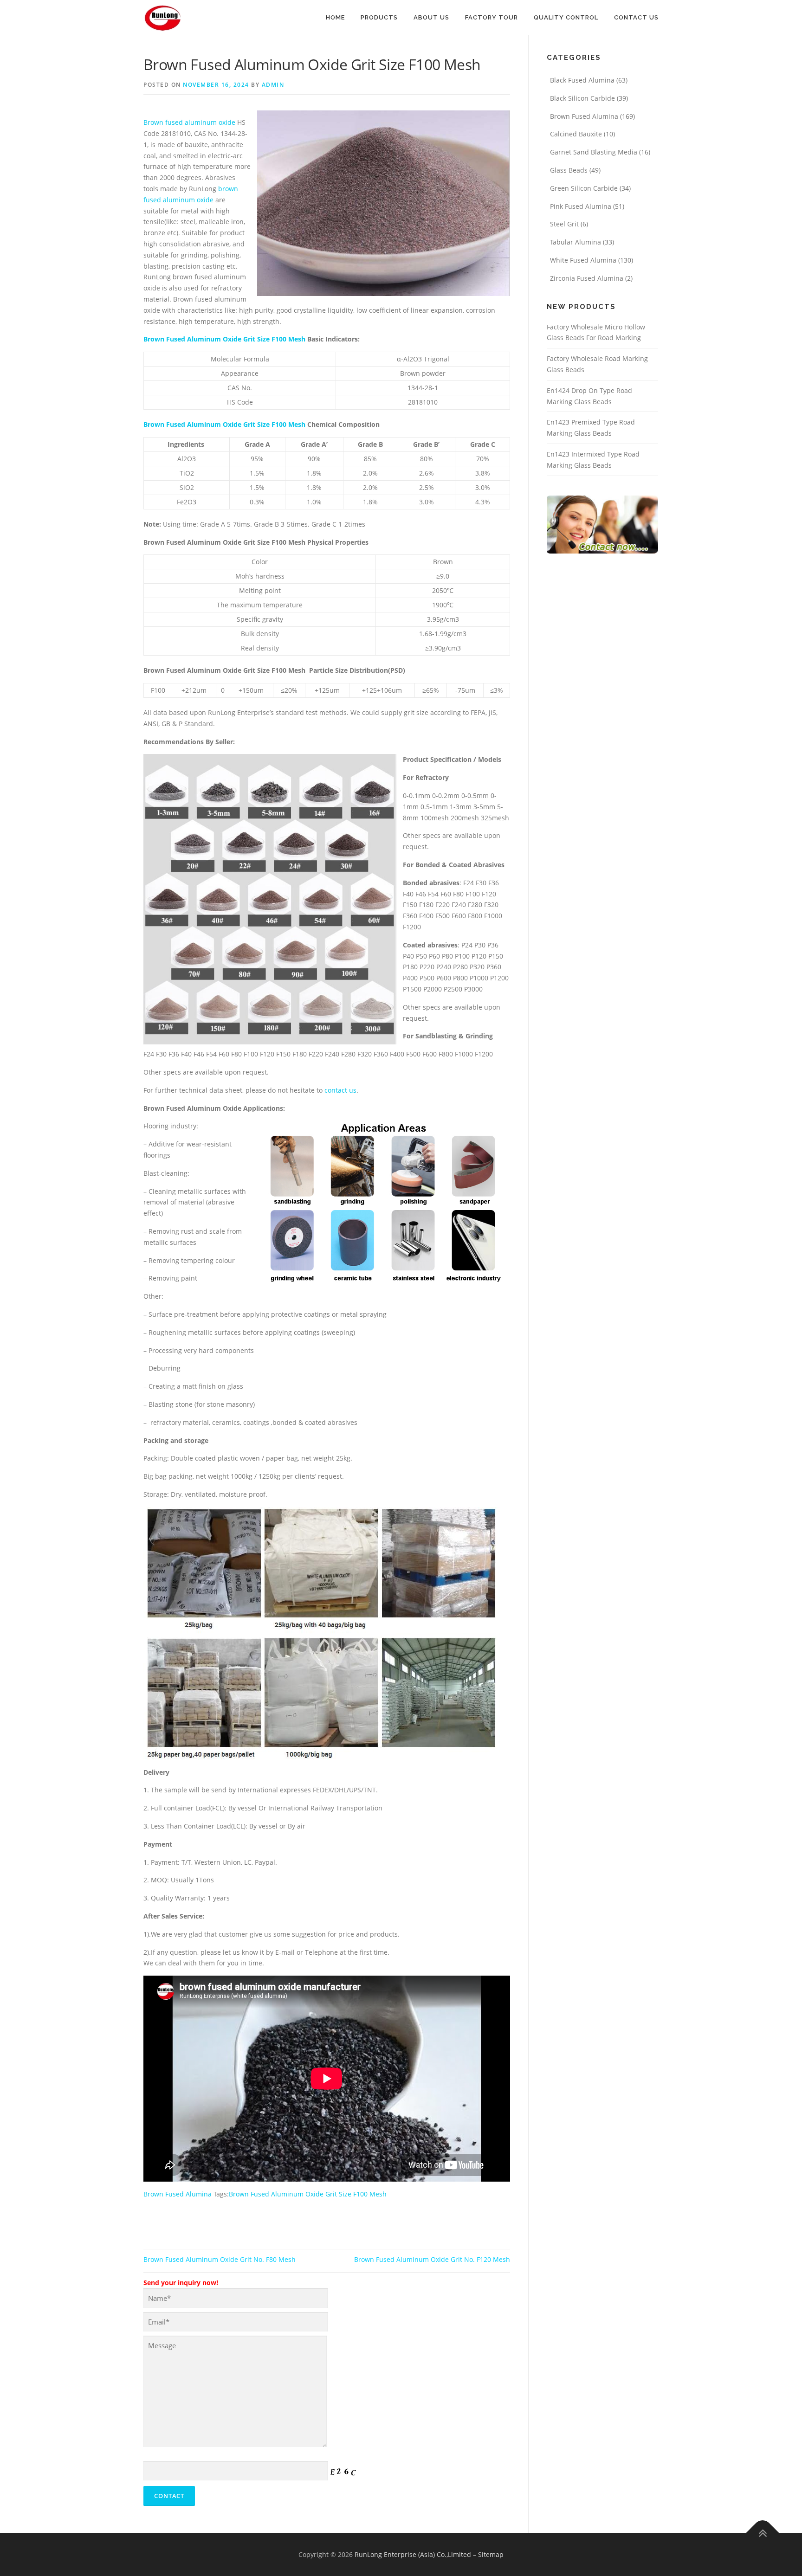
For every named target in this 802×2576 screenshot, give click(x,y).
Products (379, 17)
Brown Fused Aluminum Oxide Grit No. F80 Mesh (220, 2259)
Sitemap (491, 2554)
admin (273, 85)
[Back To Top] (763, 2533)
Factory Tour (492, 17)
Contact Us (636, 17)
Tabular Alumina (576, 242)
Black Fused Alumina (582, 80)
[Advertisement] (252, 104)
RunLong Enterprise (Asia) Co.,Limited (413, 2554)
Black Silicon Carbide (582, 98)
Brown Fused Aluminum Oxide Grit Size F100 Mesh (224, 339)
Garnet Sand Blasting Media (594, 152)
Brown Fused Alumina (178, 2194)
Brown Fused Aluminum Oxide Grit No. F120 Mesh (432, 2259)
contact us (340, 1090)
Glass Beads (569, 170)
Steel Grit (564, 224)
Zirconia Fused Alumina (587, 278)
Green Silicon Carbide (584, 188)
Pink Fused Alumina (581, 206)
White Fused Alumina (583, 260)
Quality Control (566, 17)
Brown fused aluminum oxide (189, 122)
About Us (431, 17)
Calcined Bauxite (576, 134)
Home (335, 17)
